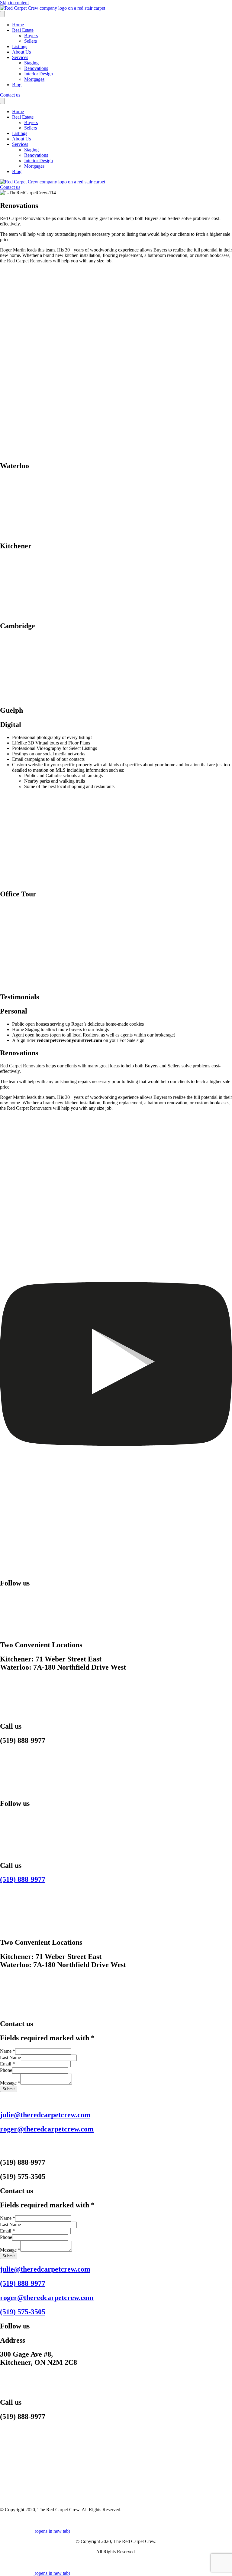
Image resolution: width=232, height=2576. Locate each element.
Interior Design (39, 74)
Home (18, 25)
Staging (31, 63)
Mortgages (34, 79)
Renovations (36, 68)
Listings (20, 46)
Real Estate (23, 30)
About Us (21, 52)
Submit (9, 2089)
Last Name (10, 2057)
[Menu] (2, 14)
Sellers (31, 41)
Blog (17, 85)
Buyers (31, 36)
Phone (6, 2070)
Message (10, 2083)
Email (7, 2064)
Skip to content (14, 3)
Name (8, 2051)
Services (20, 57)
